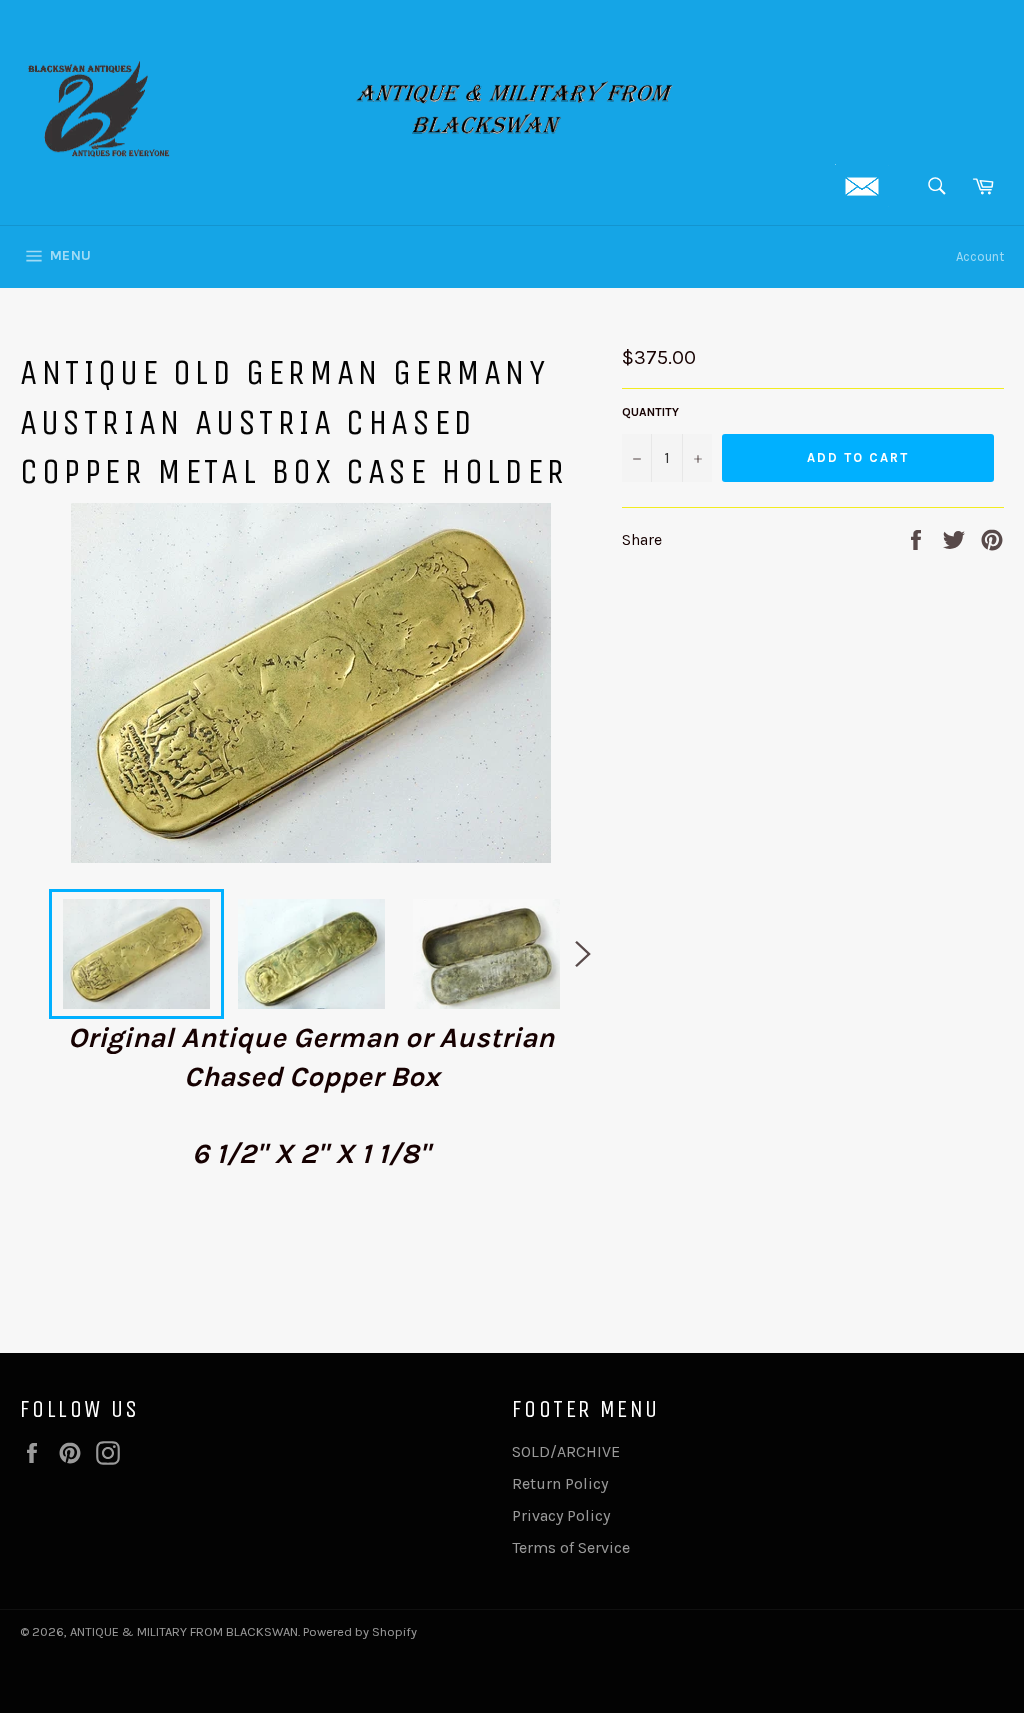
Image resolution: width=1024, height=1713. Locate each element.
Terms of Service (571, 1547)
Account (980, 256)
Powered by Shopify (360, 1631)
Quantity (650, 412)
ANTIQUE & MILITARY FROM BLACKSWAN (184, 1631)
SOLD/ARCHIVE (566, 1451)
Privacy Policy (561, 1515)
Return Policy (560, 1483)
